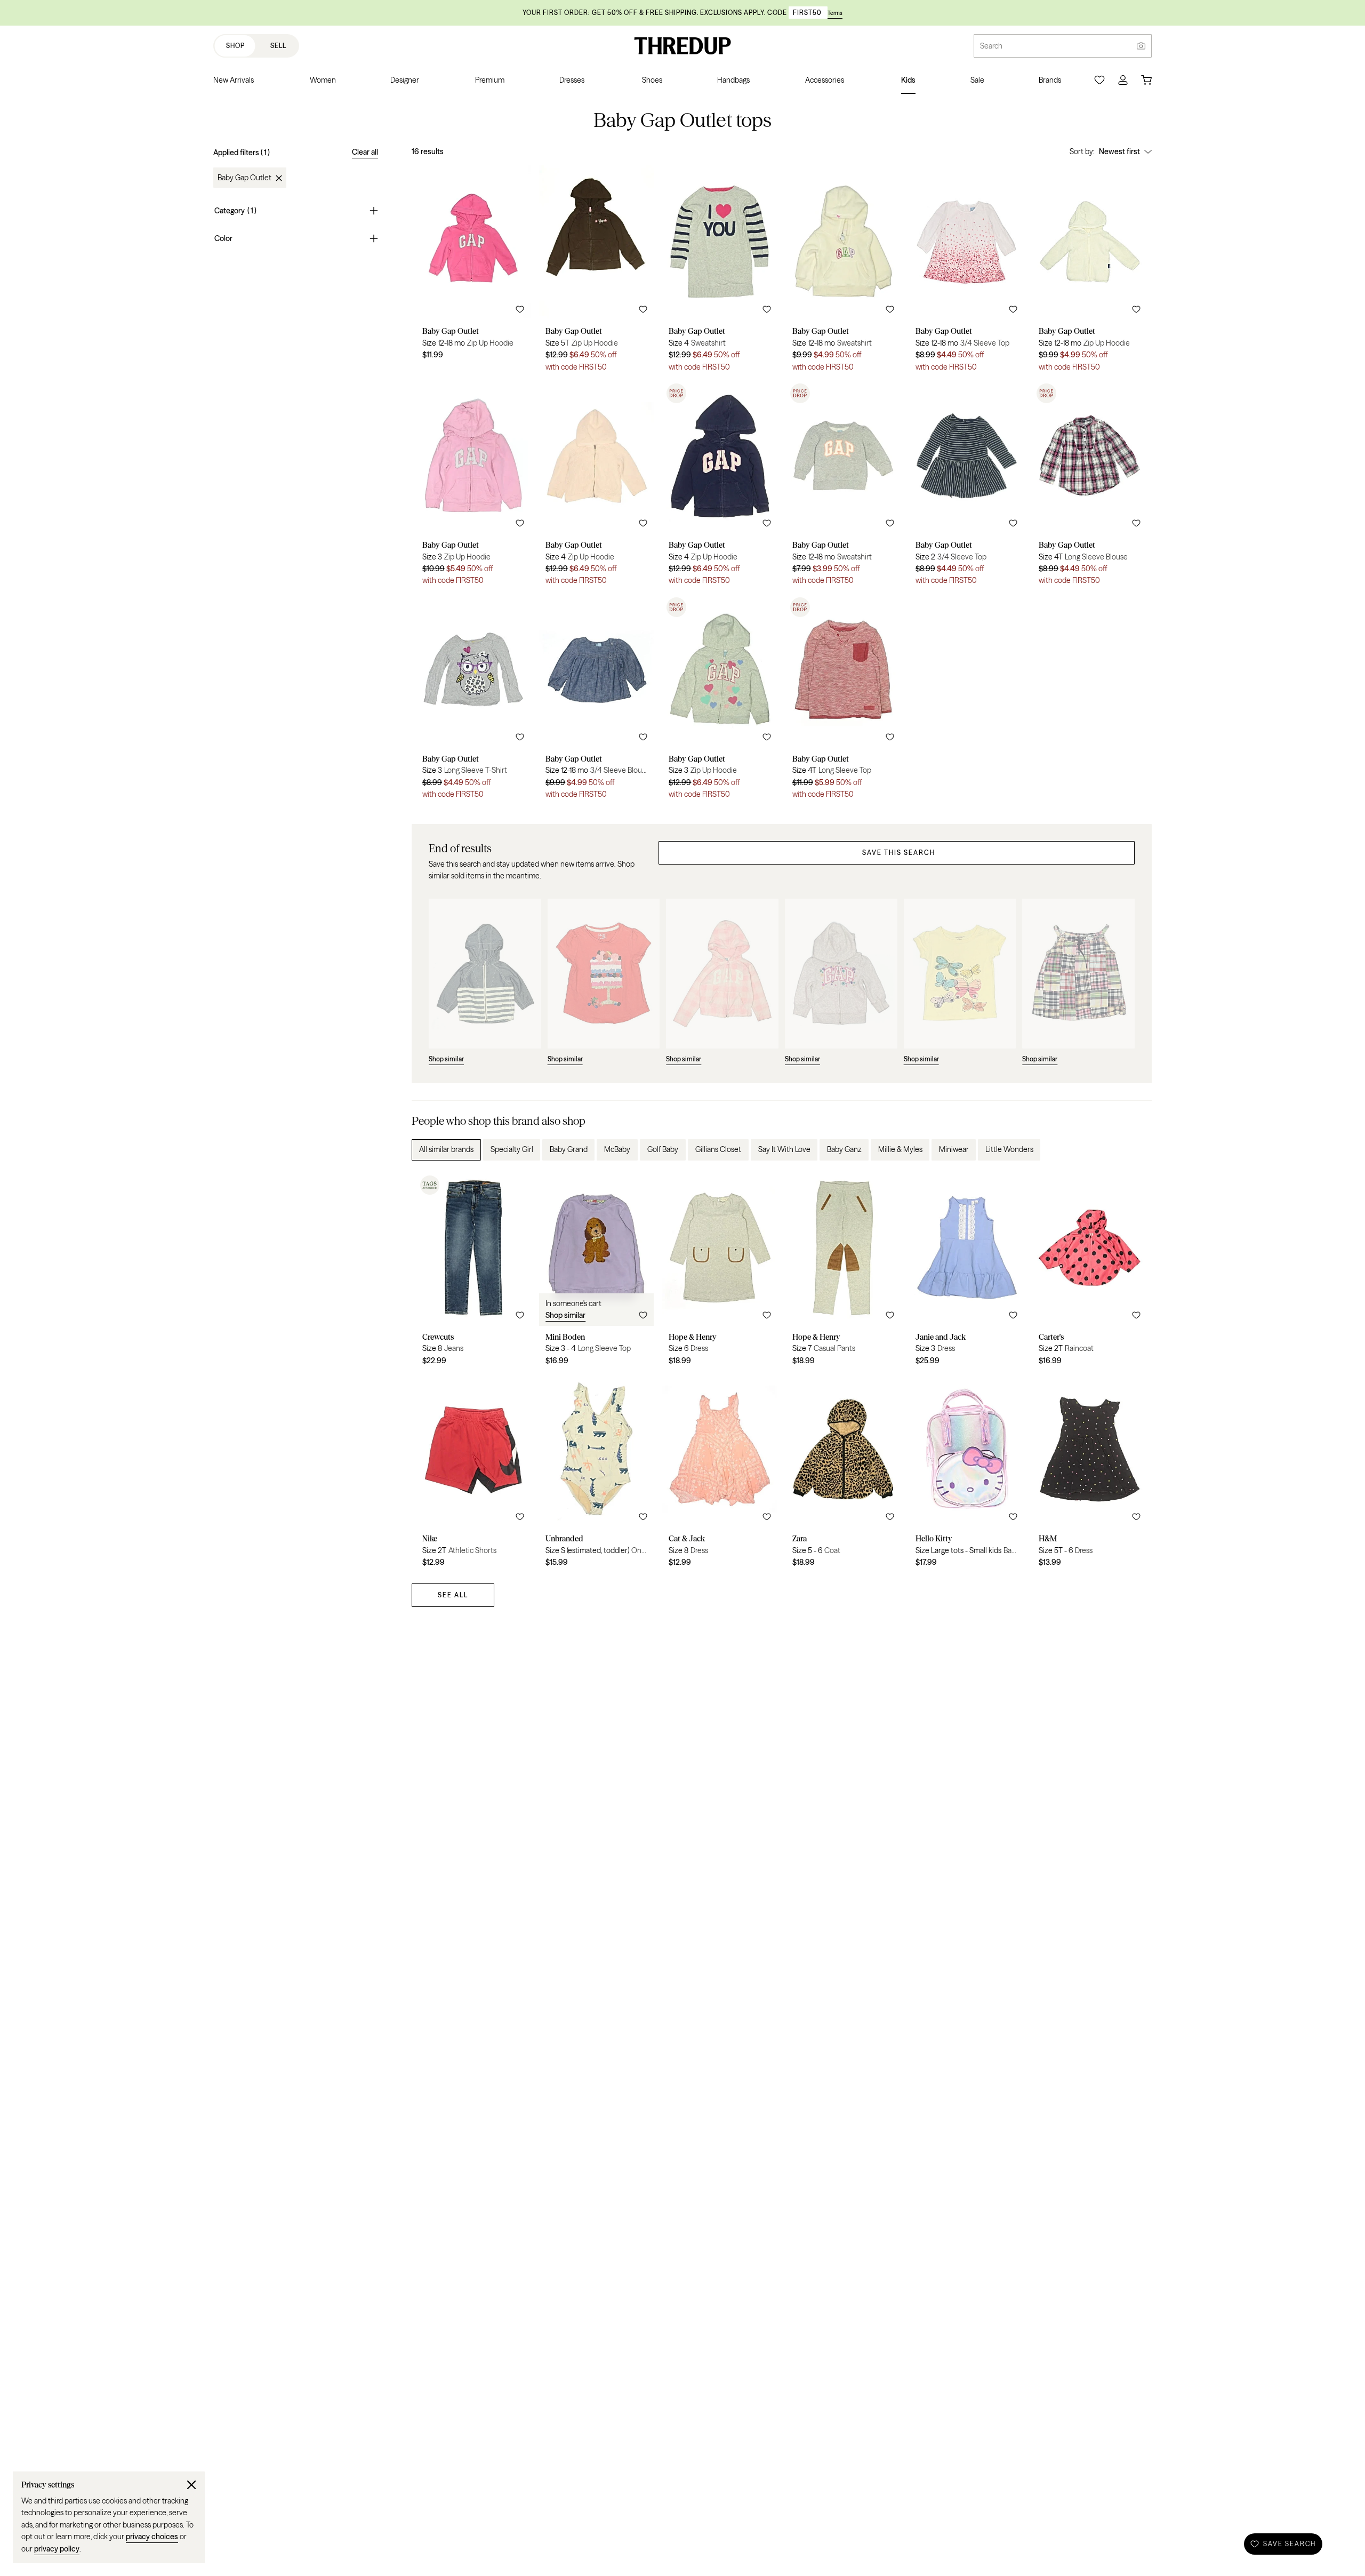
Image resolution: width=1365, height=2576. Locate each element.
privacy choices (152, 2537)
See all (453, 1595)
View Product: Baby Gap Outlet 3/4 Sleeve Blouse (596, 700)
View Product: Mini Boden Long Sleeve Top (596, 1272)
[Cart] (1146, 80)
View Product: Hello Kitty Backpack (966, 1474)
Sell (278, 46)
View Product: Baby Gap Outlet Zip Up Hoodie (473, 272)
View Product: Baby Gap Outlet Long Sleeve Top (843, 700)
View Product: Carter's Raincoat (1090, 1272)
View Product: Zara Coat (843, 1474)
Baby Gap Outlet (244, 178)
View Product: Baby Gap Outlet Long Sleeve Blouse (1090, 486)
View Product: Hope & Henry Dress (720, 1272)
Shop (235, 46)
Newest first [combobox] (1119, 151)
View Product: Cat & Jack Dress (720, 1474)
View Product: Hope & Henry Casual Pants (843, 1272)
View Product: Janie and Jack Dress (966, 1272)
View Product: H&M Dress (1090, 1474)
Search (991, 46)
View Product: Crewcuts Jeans (473, 1272)
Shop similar (565, 1315)
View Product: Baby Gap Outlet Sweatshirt (720, 272)
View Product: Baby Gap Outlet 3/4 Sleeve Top (966, 272)
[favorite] (520, 309)
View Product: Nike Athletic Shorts (473, 1474)
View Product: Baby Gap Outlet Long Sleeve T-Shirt (473, 700)
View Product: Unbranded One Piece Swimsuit (596, 1474)
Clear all (365, 152)
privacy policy (57, 2549)
